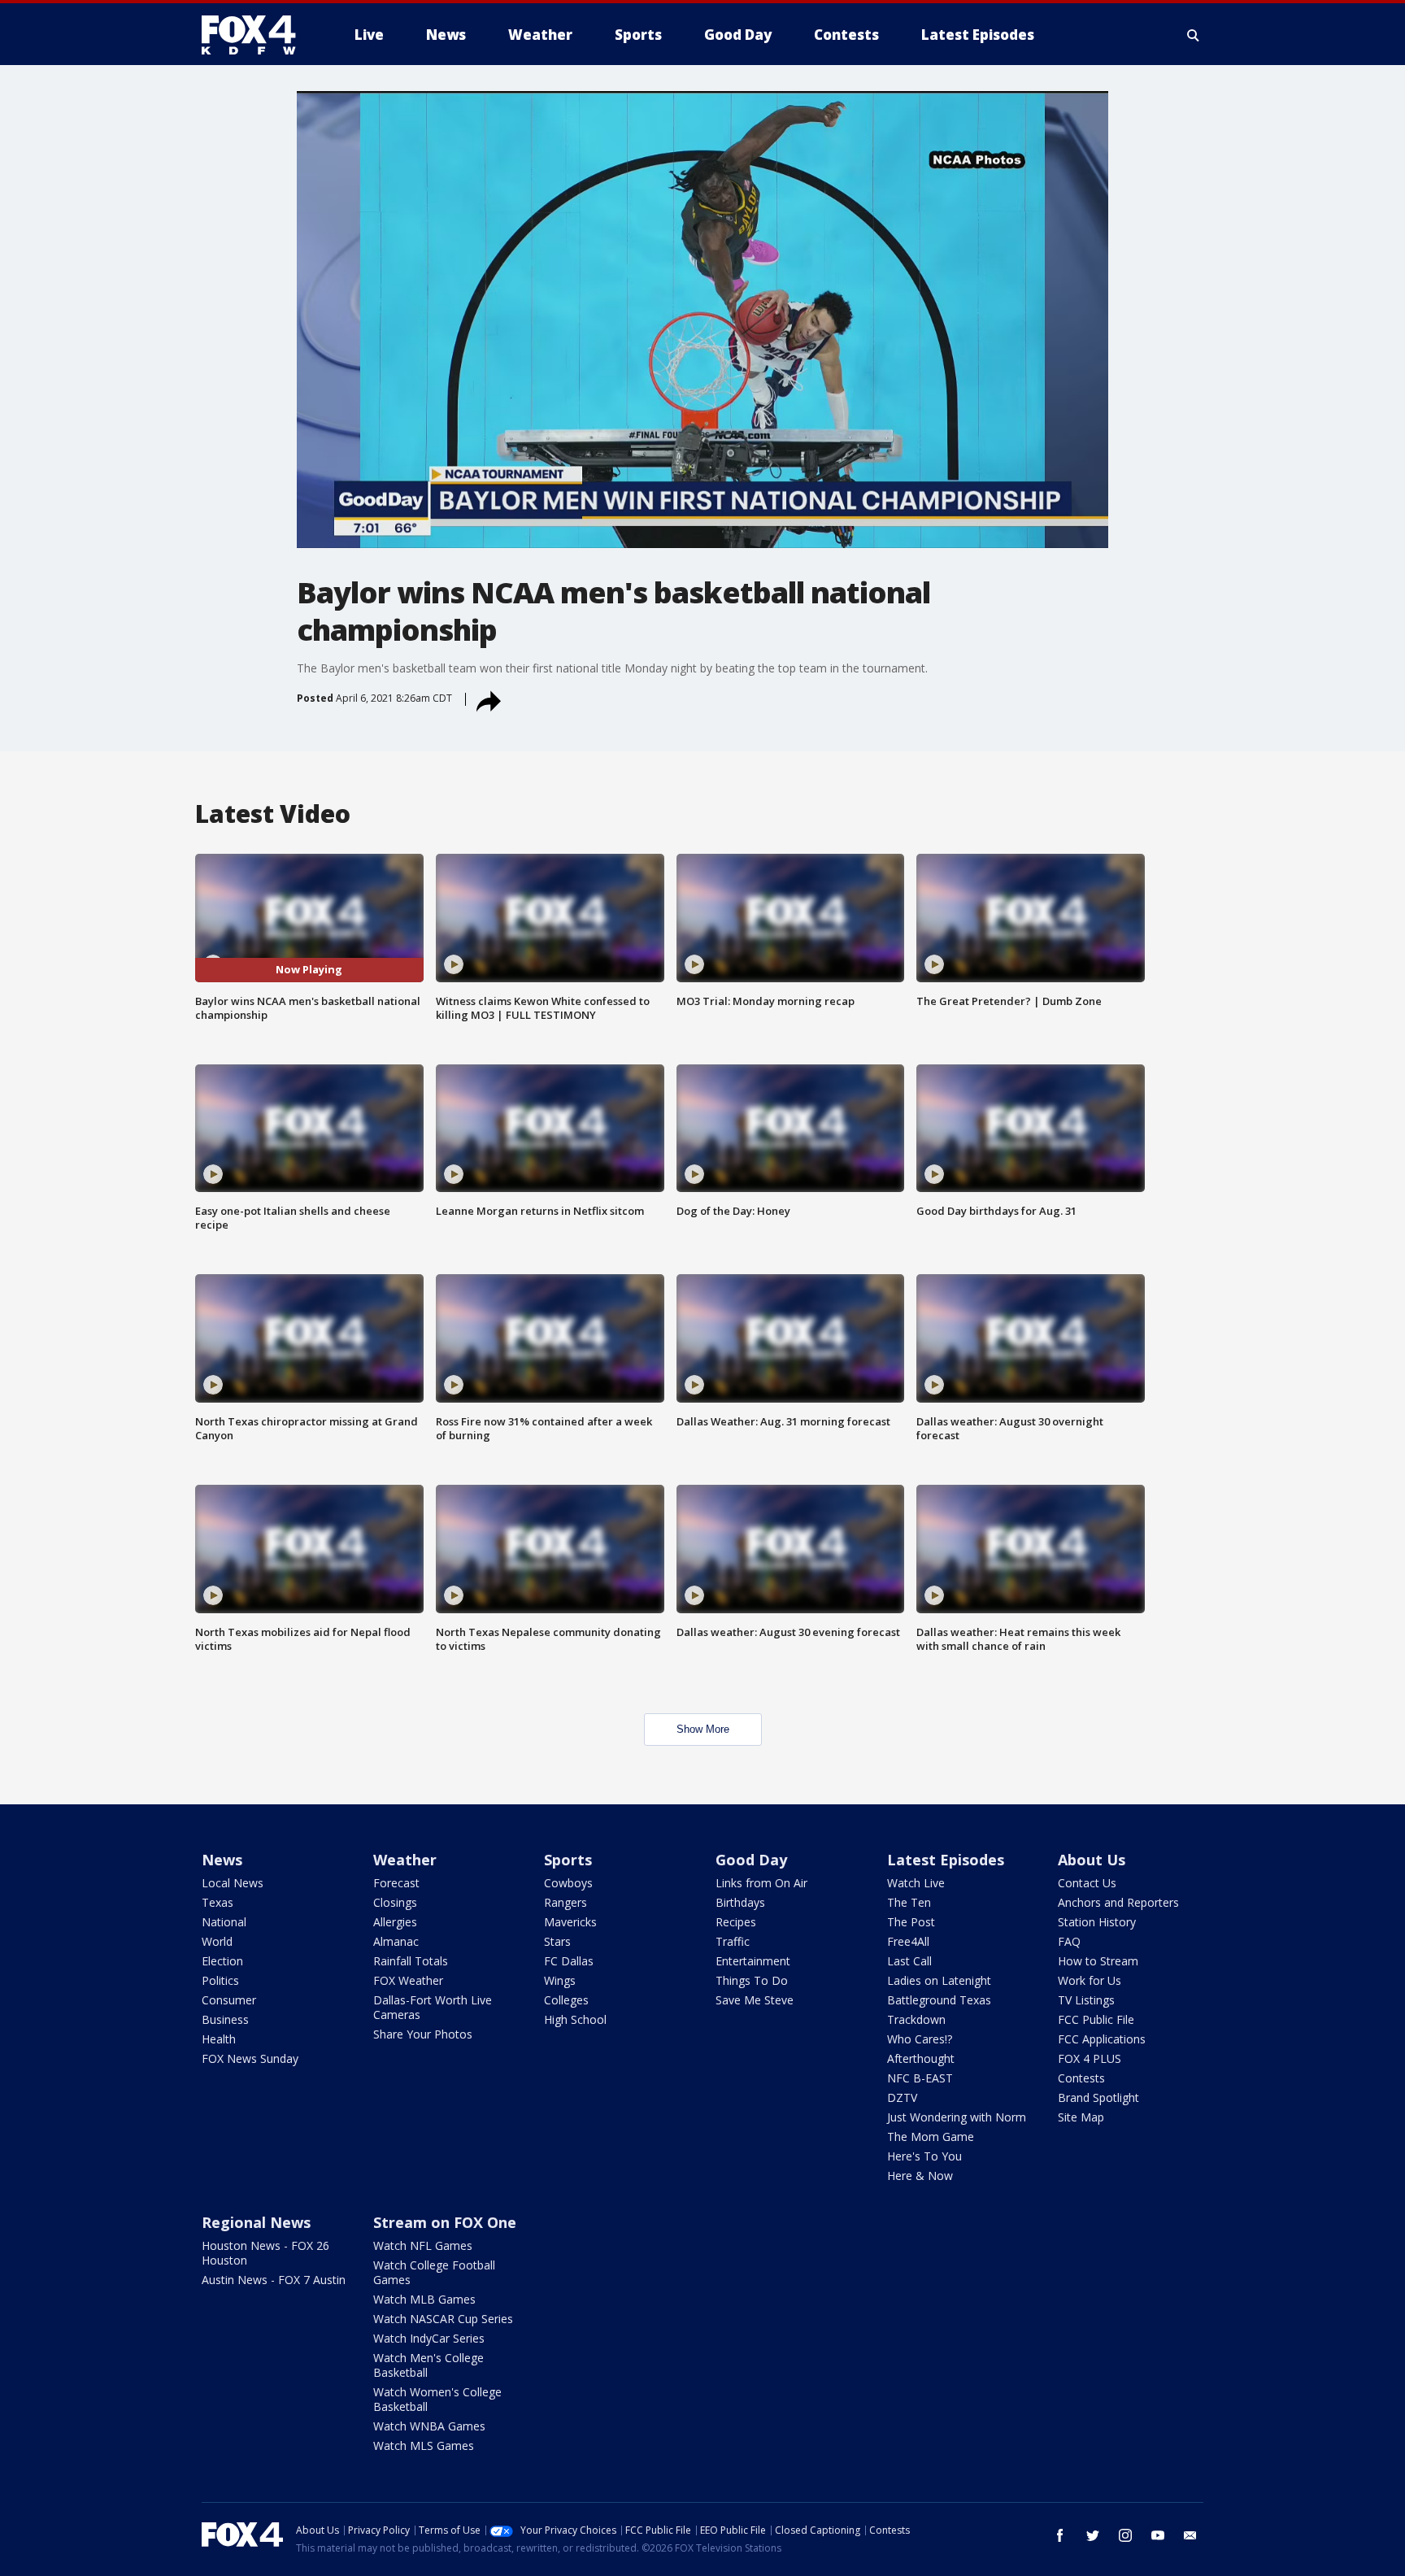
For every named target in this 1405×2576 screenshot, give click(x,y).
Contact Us (1087, 1883)
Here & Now (920, 2176)
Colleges (566, 2000)
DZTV (902, 2097)
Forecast (396, 1883)
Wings (560, 1980)
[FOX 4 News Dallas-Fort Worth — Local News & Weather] (255, 35)
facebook (1060, 2535)
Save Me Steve (755, 2000)
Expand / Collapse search (1194, 35)
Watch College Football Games (434, 2272)
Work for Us (1090, 1980)
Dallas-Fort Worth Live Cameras (433, 2007)
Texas (217, 1902)
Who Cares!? (920, 2039)
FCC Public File (1096, 2019)
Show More (703, 1729)
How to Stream (1098, 1961)
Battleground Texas (939, 2000)
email (1190, 2535)
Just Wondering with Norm (957, 2117)
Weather (405, 1860)
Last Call (909, 1961)
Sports (568, 1860)
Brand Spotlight (1098, 2097)
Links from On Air (761, 1883)
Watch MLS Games (424, 2445)
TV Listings (1086, 2000)
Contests (1081, 2078)
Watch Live (916, 1883)
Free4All (908, 1941)
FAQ (1069, 1941)
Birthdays (740, 1902)
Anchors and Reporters (1118, 1902)
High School (575, 2019)
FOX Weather (408, 1980)
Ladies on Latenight (939, 1980)
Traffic (733, 1941)
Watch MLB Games (424, 2299)
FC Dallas (569, 1961)
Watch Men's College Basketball (428, 2365)
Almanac (396, 1941)
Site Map (1081, 2117)
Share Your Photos (423, 2034)
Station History (1097, 1922)
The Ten (909, 1902)
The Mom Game (931, 2137)
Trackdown (916, 2019)
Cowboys (568, 1883)
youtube (1158, 2535)
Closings (395, 1902)
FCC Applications (1102, 2039)
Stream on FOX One (445, 2222)
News (222, 1860)
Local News (233, 1883)
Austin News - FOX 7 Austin (274, 2280)
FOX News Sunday (250, 2058)
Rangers (565, 1902)
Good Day (751, 1860)
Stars (557, 1941)
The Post (911, 1922)
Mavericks (570, 1922)
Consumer (229, 2000)
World (217, 1941)
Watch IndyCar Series (429, 2338)
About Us (1092, 1860)
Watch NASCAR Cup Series (443, 2319)
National (224, 1922)
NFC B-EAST (920, 2078)
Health (219, 2039)
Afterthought (921, 2058)
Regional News (256, 2222)
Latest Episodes (946, 1860)
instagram (1125, 2535)
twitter (1093, 2535)
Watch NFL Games (423, 2245)
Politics (220, 1980)
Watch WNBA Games (429, 2426)
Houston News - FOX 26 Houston (265, 2253)
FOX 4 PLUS (1090, 2058)
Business (225, 2019)
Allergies (395, 1922)
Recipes (736, 1922)
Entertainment (753, 1961)
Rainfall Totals (411, 1961)
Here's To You (924, 2156)
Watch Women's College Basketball (437, 2399)
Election (222, 1961)
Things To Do (752, 1980)
